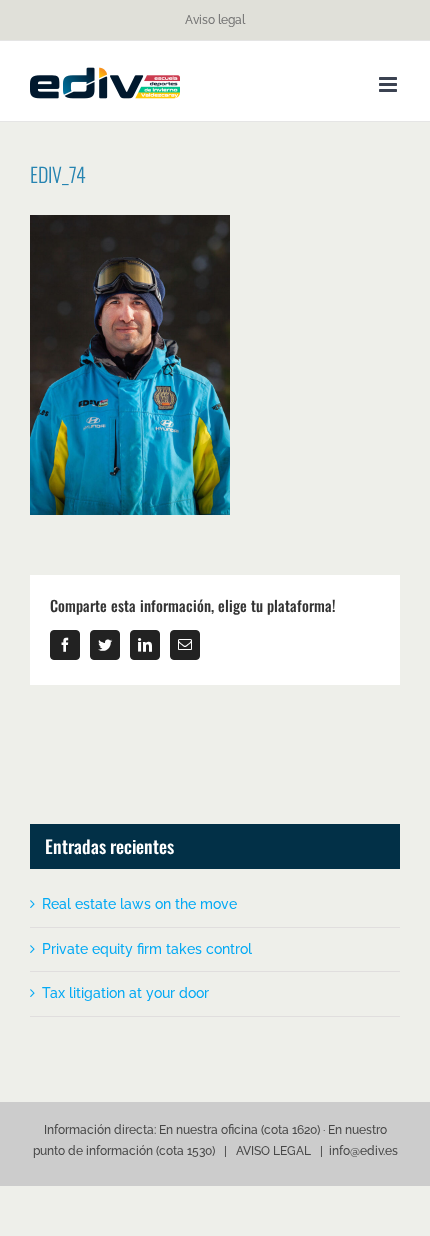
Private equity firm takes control (147, 949)
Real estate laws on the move (139, 904)
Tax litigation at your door (125, 993)
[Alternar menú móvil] (389, 84)
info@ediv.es (363, 1151)
